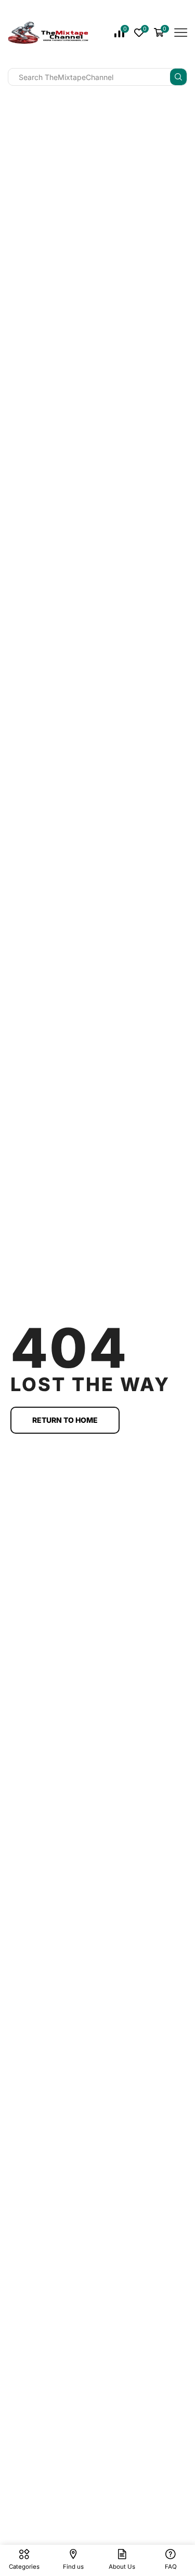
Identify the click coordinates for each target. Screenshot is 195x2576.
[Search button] (178, 77)
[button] (65, 1420)
